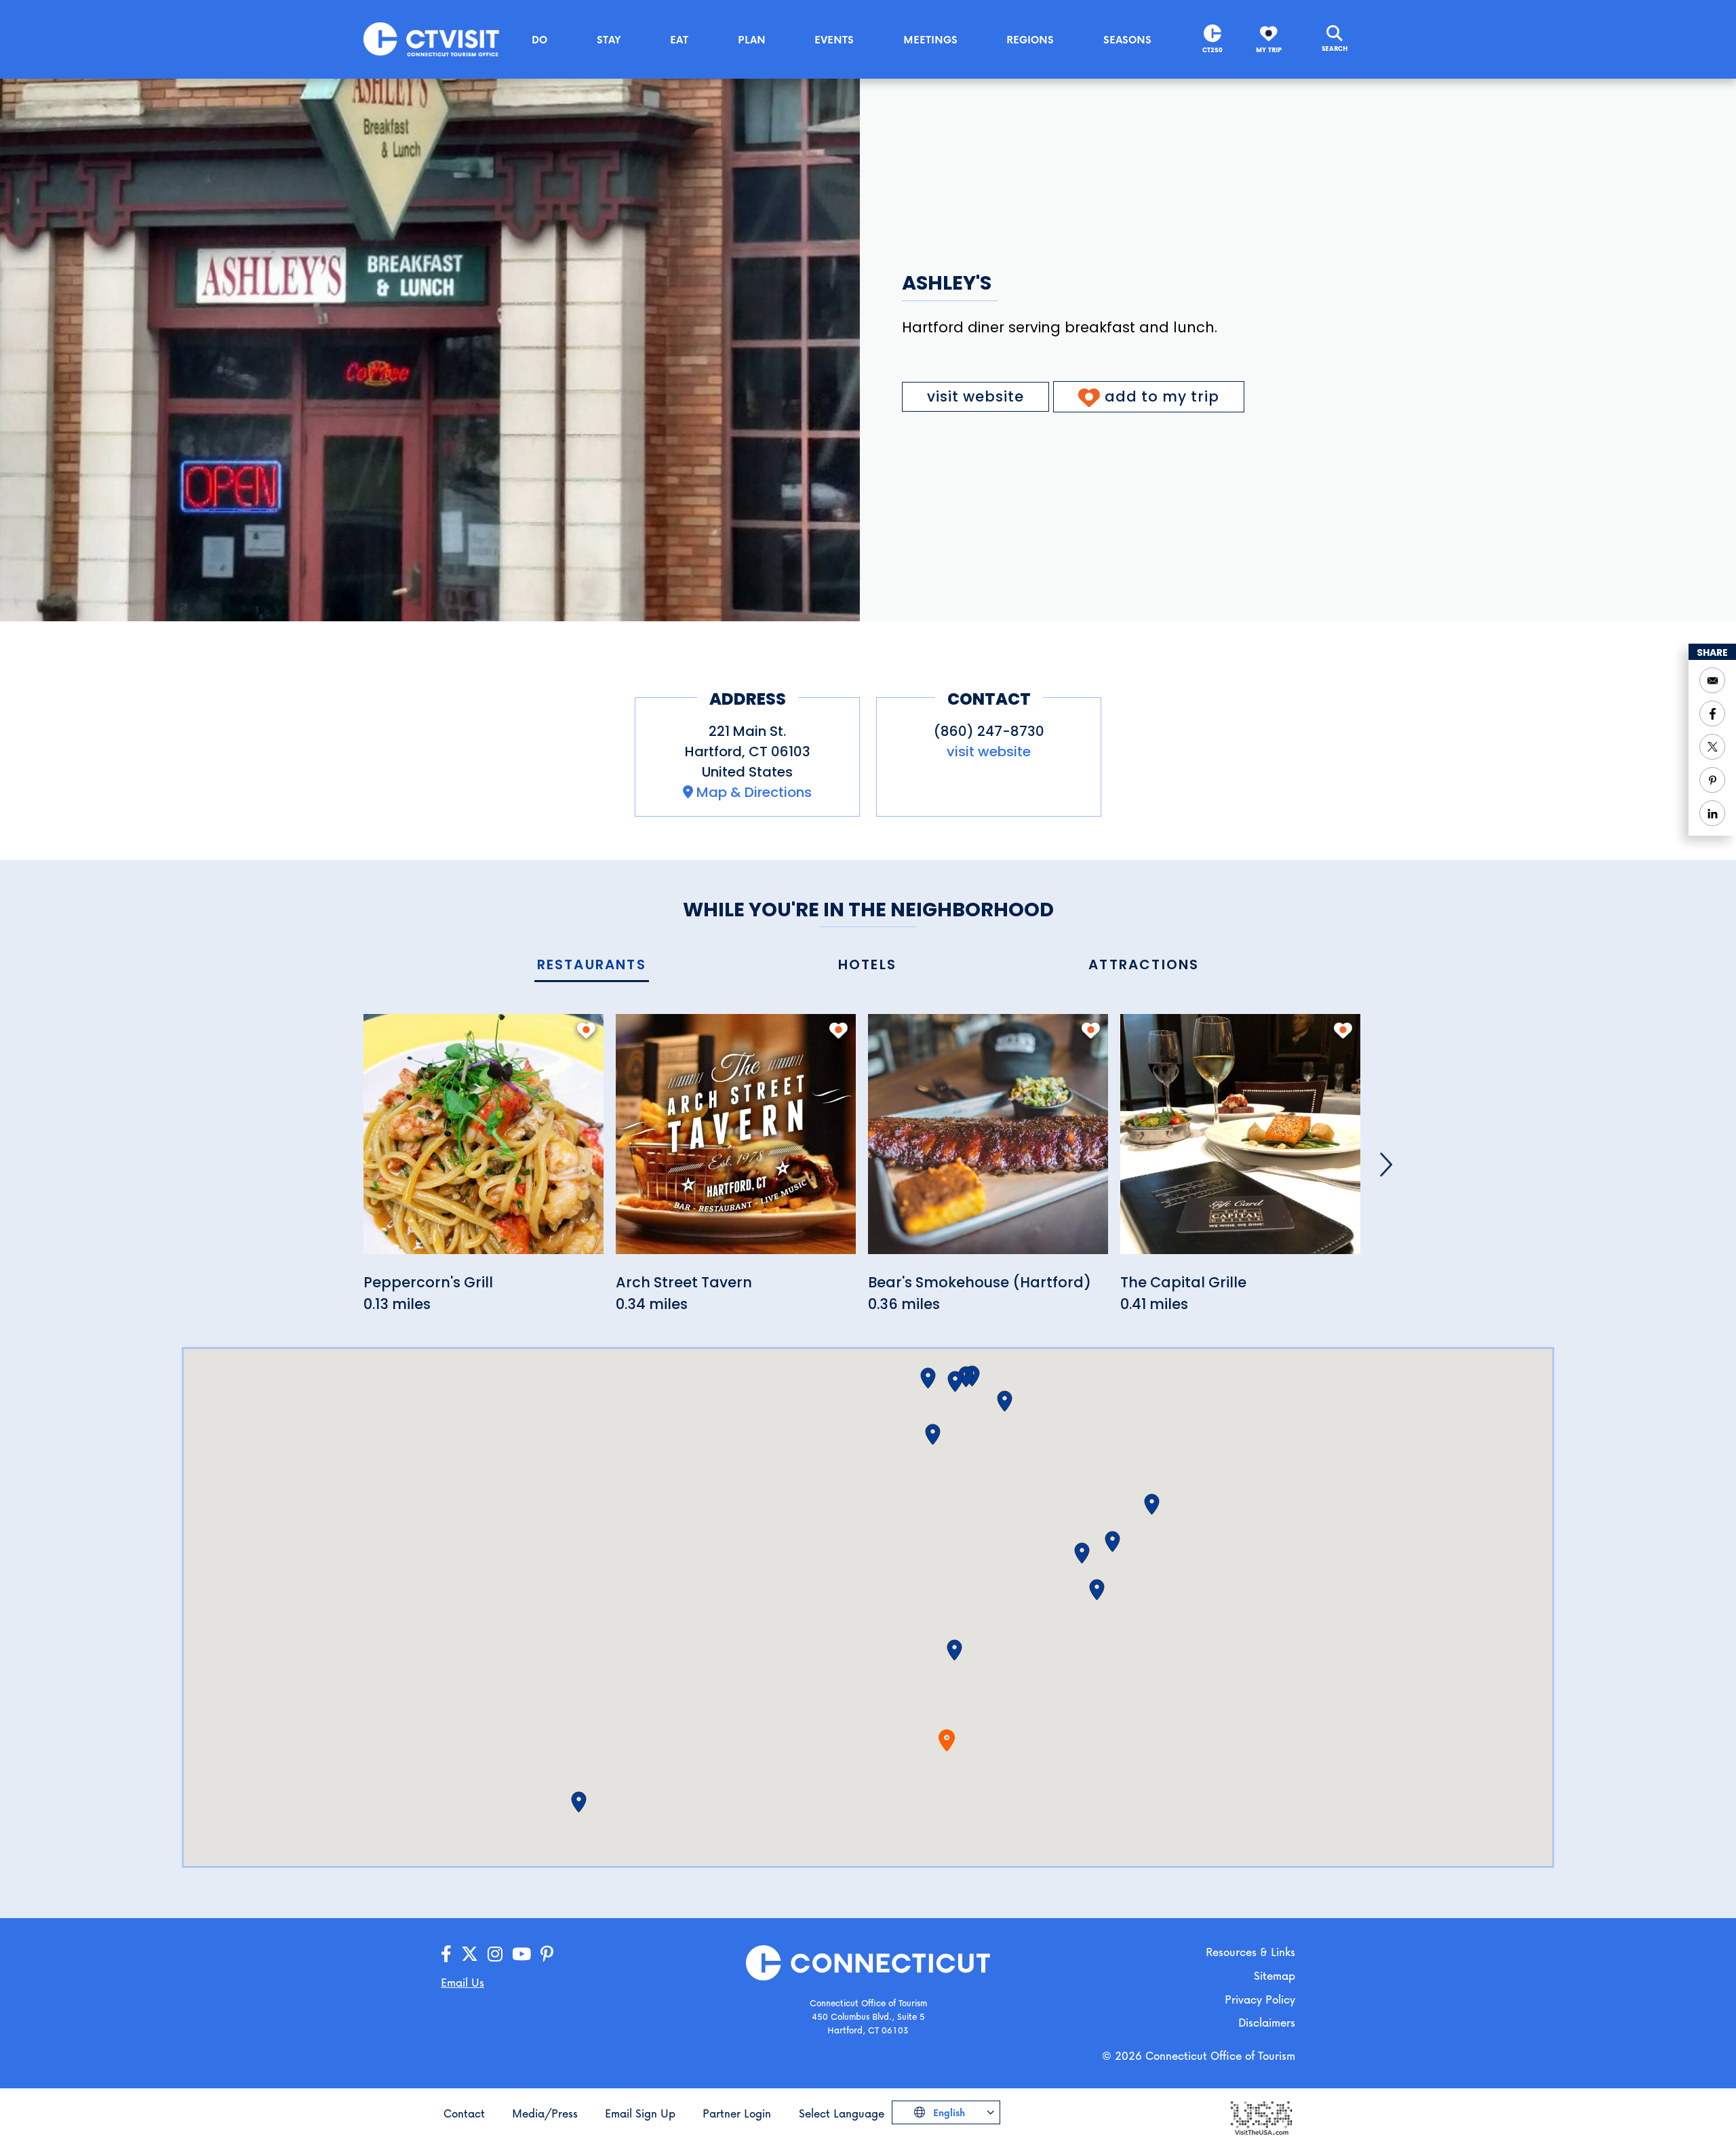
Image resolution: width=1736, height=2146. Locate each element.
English (948, 2112)
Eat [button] (679, 39)
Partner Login (737, 2113)
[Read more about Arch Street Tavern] (736, 1142)
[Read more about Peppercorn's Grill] (484, 1142)
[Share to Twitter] (1712, 747)
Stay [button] (609, 39)
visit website (975, 396)
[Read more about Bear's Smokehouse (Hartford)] (988, 1142)
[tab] (592, 965)
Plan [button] (752, 39)
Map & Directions (754, 792)
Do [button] (539, 39)
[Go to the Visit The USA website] (1261, 2116)
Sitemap (1275, 1975)
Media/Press (545, 2113)
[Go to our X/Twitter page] (470, 1954)
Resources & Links (1250, 1952)
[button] (954, 1650)
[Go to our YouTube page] (521, 1954)
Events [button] (834, 39)
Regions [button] (1030, 39)
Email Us (462, 1982)
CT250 (1212, 50)
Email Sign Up (640, 2113)
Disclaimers (1267, 2022)
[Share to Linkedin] (1712, 813)
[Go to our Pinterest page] (547, 1954)
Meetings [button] (930, 39)
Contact (464, 2113)
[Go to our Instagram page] (495, 1954)
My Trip (1269, 50)
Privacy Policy (1260, 1999)
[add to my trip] (586, 1030)
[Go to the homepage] (431, 38)
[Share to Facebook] (1712, 714)
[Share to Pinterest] (1712, 780)
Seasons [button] (1127, 39)
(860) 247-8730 (989, 731)
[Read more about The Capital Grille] (1240, 1142)
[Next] (1386, 1165)
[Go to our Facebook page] (446, 1954)
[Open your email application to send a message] (1712, 680)
